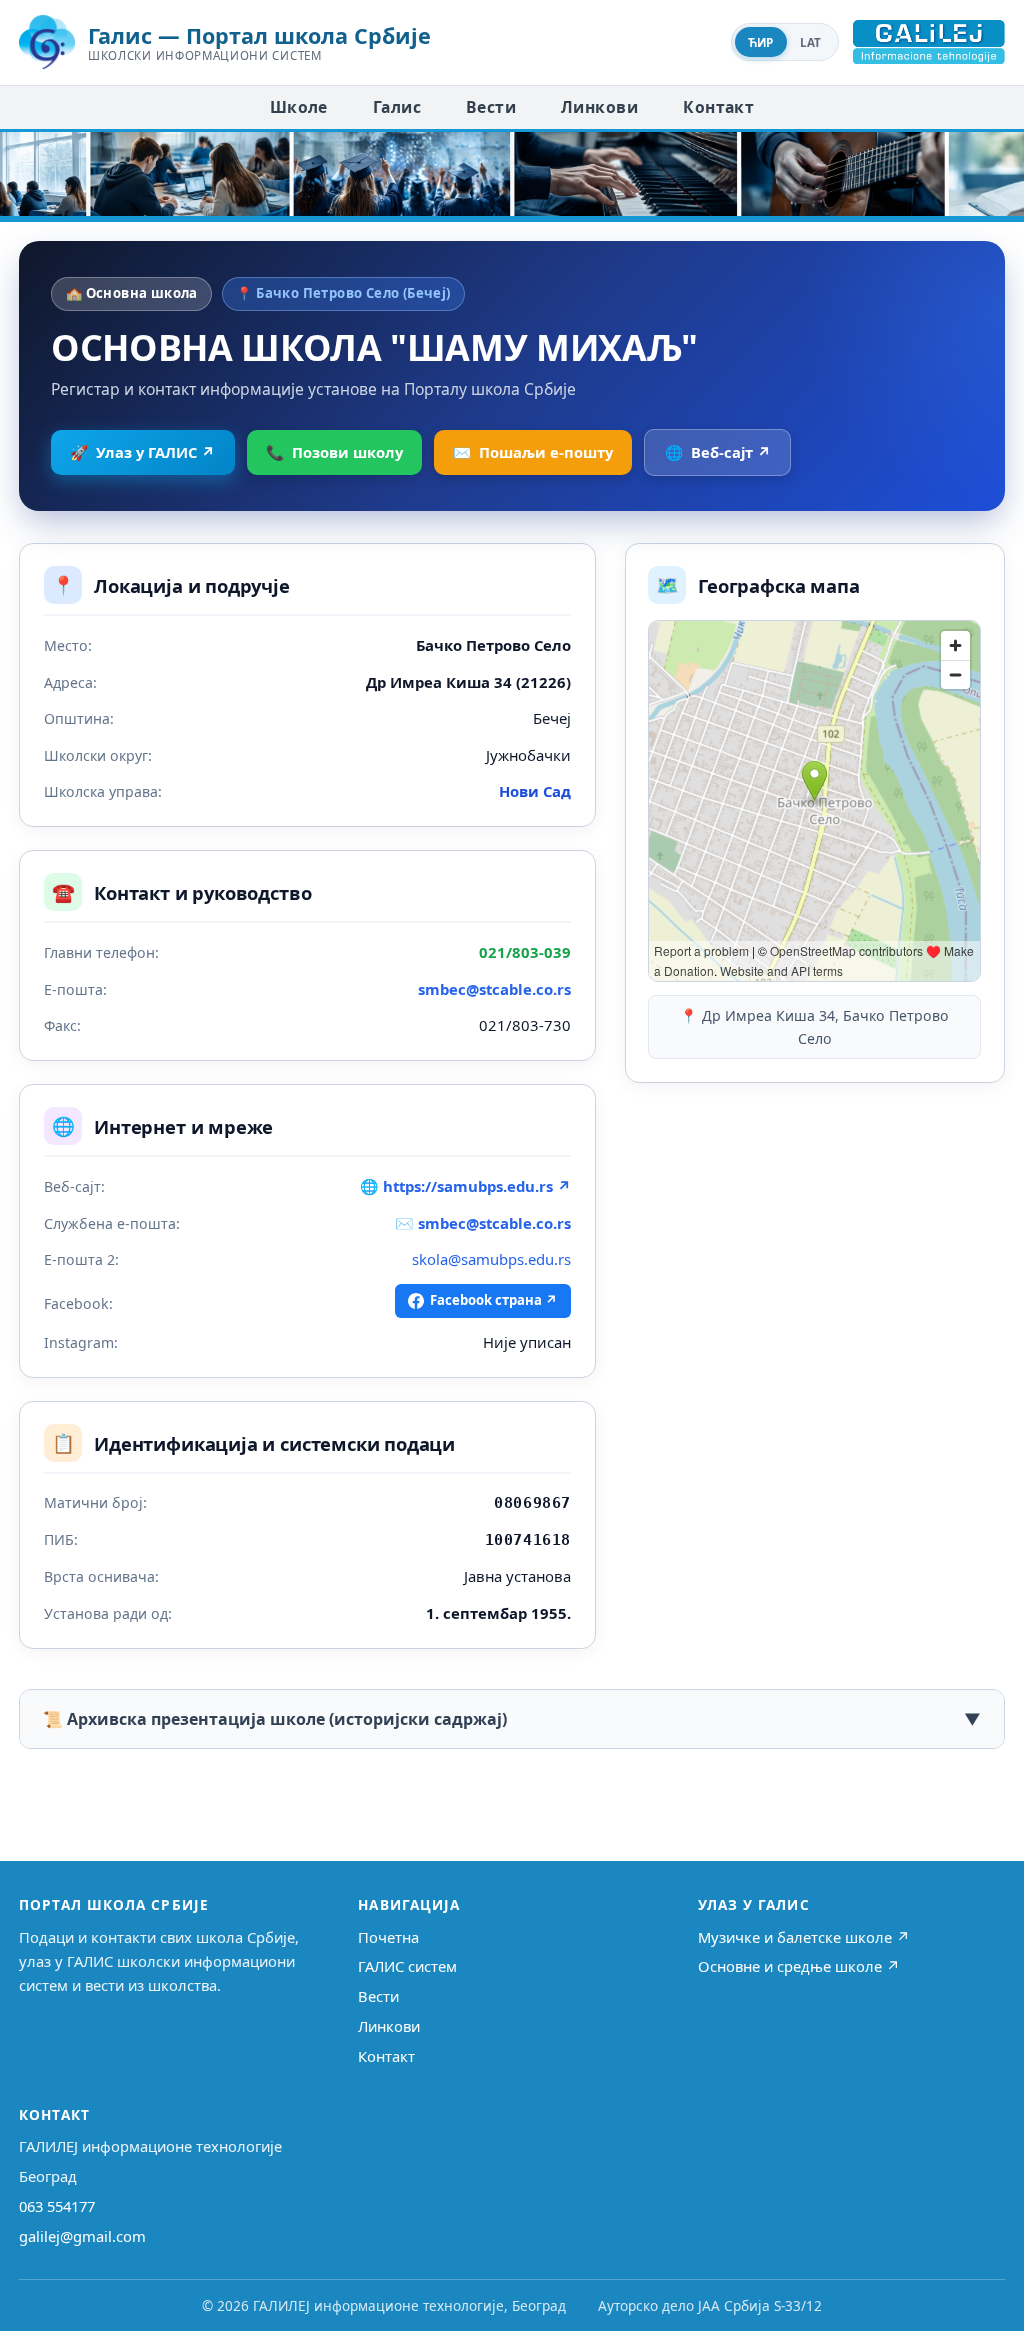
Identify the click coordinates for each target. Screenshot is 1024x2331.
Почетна (388, 1937)
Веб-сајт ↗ (718, 452)
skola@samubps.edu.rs (491, 1259)
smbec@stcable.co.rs (494, 989)
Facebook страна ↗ (494, 1300)
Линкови (599, 107)
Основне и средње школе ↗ (799, 1966)
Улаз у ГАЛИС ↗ (142, 452)
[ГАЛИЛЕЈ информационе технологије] (929, 42)
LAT (811, 42)
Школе (299, 107)
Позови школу (334, 452)
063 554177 (57, 2206)
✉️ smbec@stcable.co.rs (483, 1223)
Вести (491, 107)
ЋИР (761, 42)
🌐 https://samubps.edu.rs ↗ (465, 1186)
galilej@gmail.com (82, 2236)
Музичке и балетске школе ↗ (804, 1937)
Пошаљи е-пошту (533, 452)
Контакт (718, 107)
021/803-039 (525, 952)
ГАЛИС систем (407, 1966)
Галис (397, 107)
